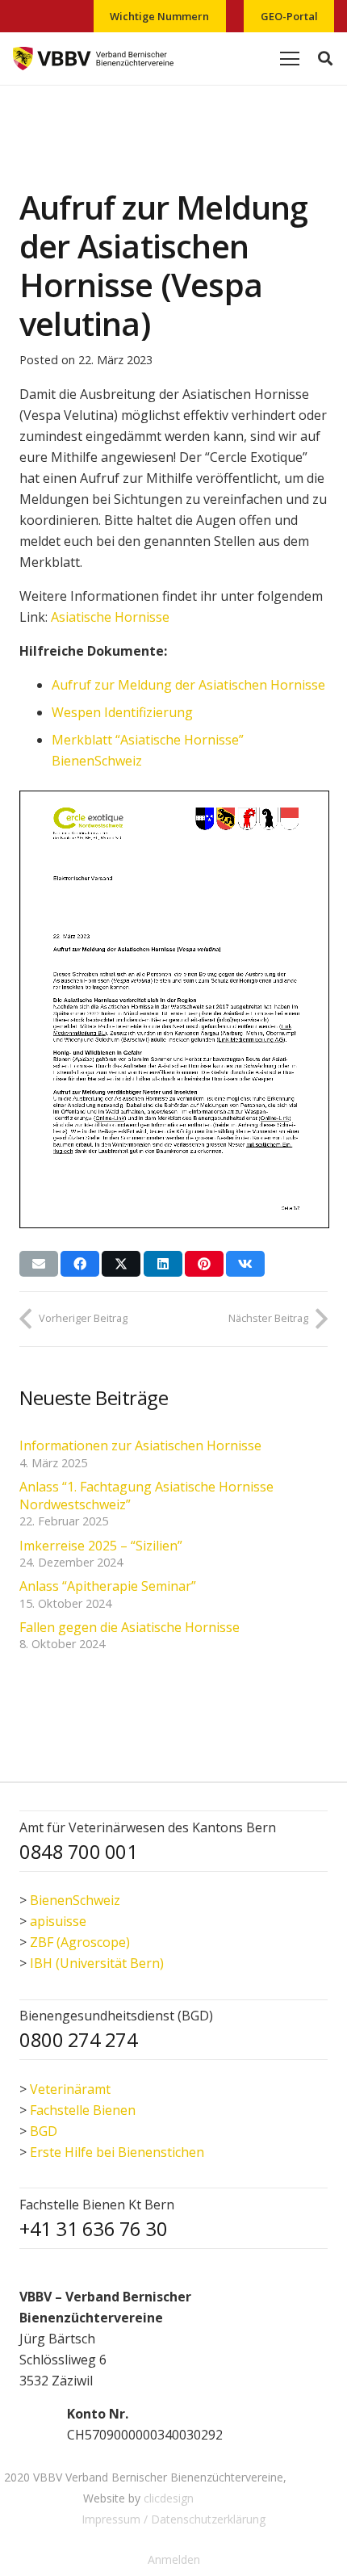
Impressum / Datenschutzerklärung (173, 2519)
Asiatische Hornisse (110, 617)
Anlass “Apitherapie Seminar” (108, 1586)
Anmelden (174, 2559)
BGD (44, 2131)
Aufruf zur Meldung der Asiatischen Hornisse (188, 685)
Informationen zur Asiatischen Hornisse (140, 1445)
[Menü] (290, 59)
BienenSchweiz (75, 1900)
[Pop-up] (36, 2424)
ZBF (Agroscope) (80, 1942)
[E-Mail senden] (39, 1264)
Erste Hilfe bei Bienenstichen (117, 2152)
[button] (325, 59)
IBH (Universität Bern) (97, 1963)
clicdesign (169, 2498)
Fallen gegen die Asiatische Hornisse (130, 1627)
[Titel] (93, 59)
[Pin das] (204, 1264)
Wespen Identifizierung (122, 712)
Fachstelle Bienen (83, 2110)
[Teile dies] (80, 1264)
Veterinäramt (70, 2089)
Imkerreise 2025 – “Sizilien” (101, 1546)
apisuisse (58, 1921)
